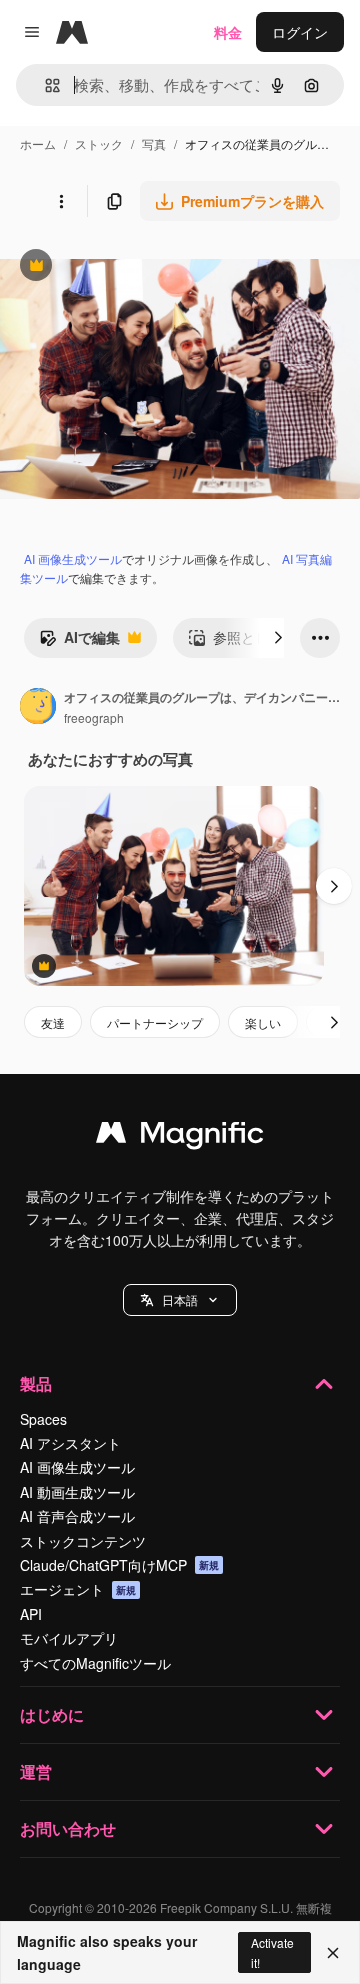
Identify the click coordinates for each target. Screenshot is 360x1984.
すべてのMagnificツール (95, 1663)
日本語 (180, 1299)
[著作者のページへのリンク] (38, 708)
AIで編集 (79, 642)
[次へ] (278, 638)
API (31, 1614)
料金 (228, 32)
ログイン (300, 32)
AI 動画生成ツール (77, 1492)
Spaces (43, 1419)
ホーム (38, 143)
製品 (36, 1383)
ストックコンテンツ (83, 1541)
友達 (53, 1022)
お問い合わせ (68, 1828)
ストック (99, 143)
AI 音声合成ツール (77, 1516)
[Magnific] (180, 1137)
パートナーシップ (155, 1022)
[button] (180, 1300)
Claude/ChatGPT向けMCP (119, 1565)
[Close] (333, 1953)
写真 (154, 143)
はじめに (52, 1714)
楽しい (263, 1022)
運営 (36, 1771)
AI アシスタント (70, 1443)
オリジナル (137, 267)
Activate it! (272, 1952)
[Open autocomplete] (44, 85)
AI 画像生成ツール (73, 558)
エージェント (78, 1589)
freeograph (94, 717)
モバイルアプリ (69, 1638)
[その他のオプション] (61, 201)
